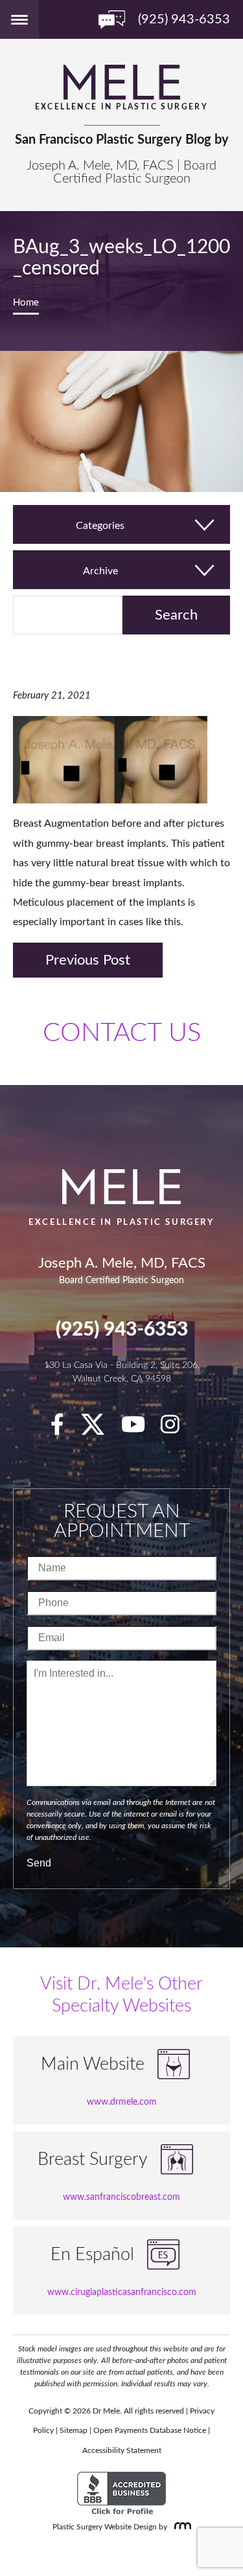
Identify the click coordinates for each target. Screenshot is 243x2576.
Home (26, 303)
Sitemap (74, 2430)
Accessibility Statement (122, 2450)
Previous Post (88, 960)
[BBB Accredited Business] (121, 2494)
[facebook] (64, 1429)
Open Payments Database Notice (150, 2430)
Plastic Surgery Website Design (105, 2527)
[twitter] (99, 1429)
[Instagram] (177, 1429)
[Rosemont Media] (180, 2527)
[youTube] (140, 1429)
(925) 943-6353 (122, 1330)
